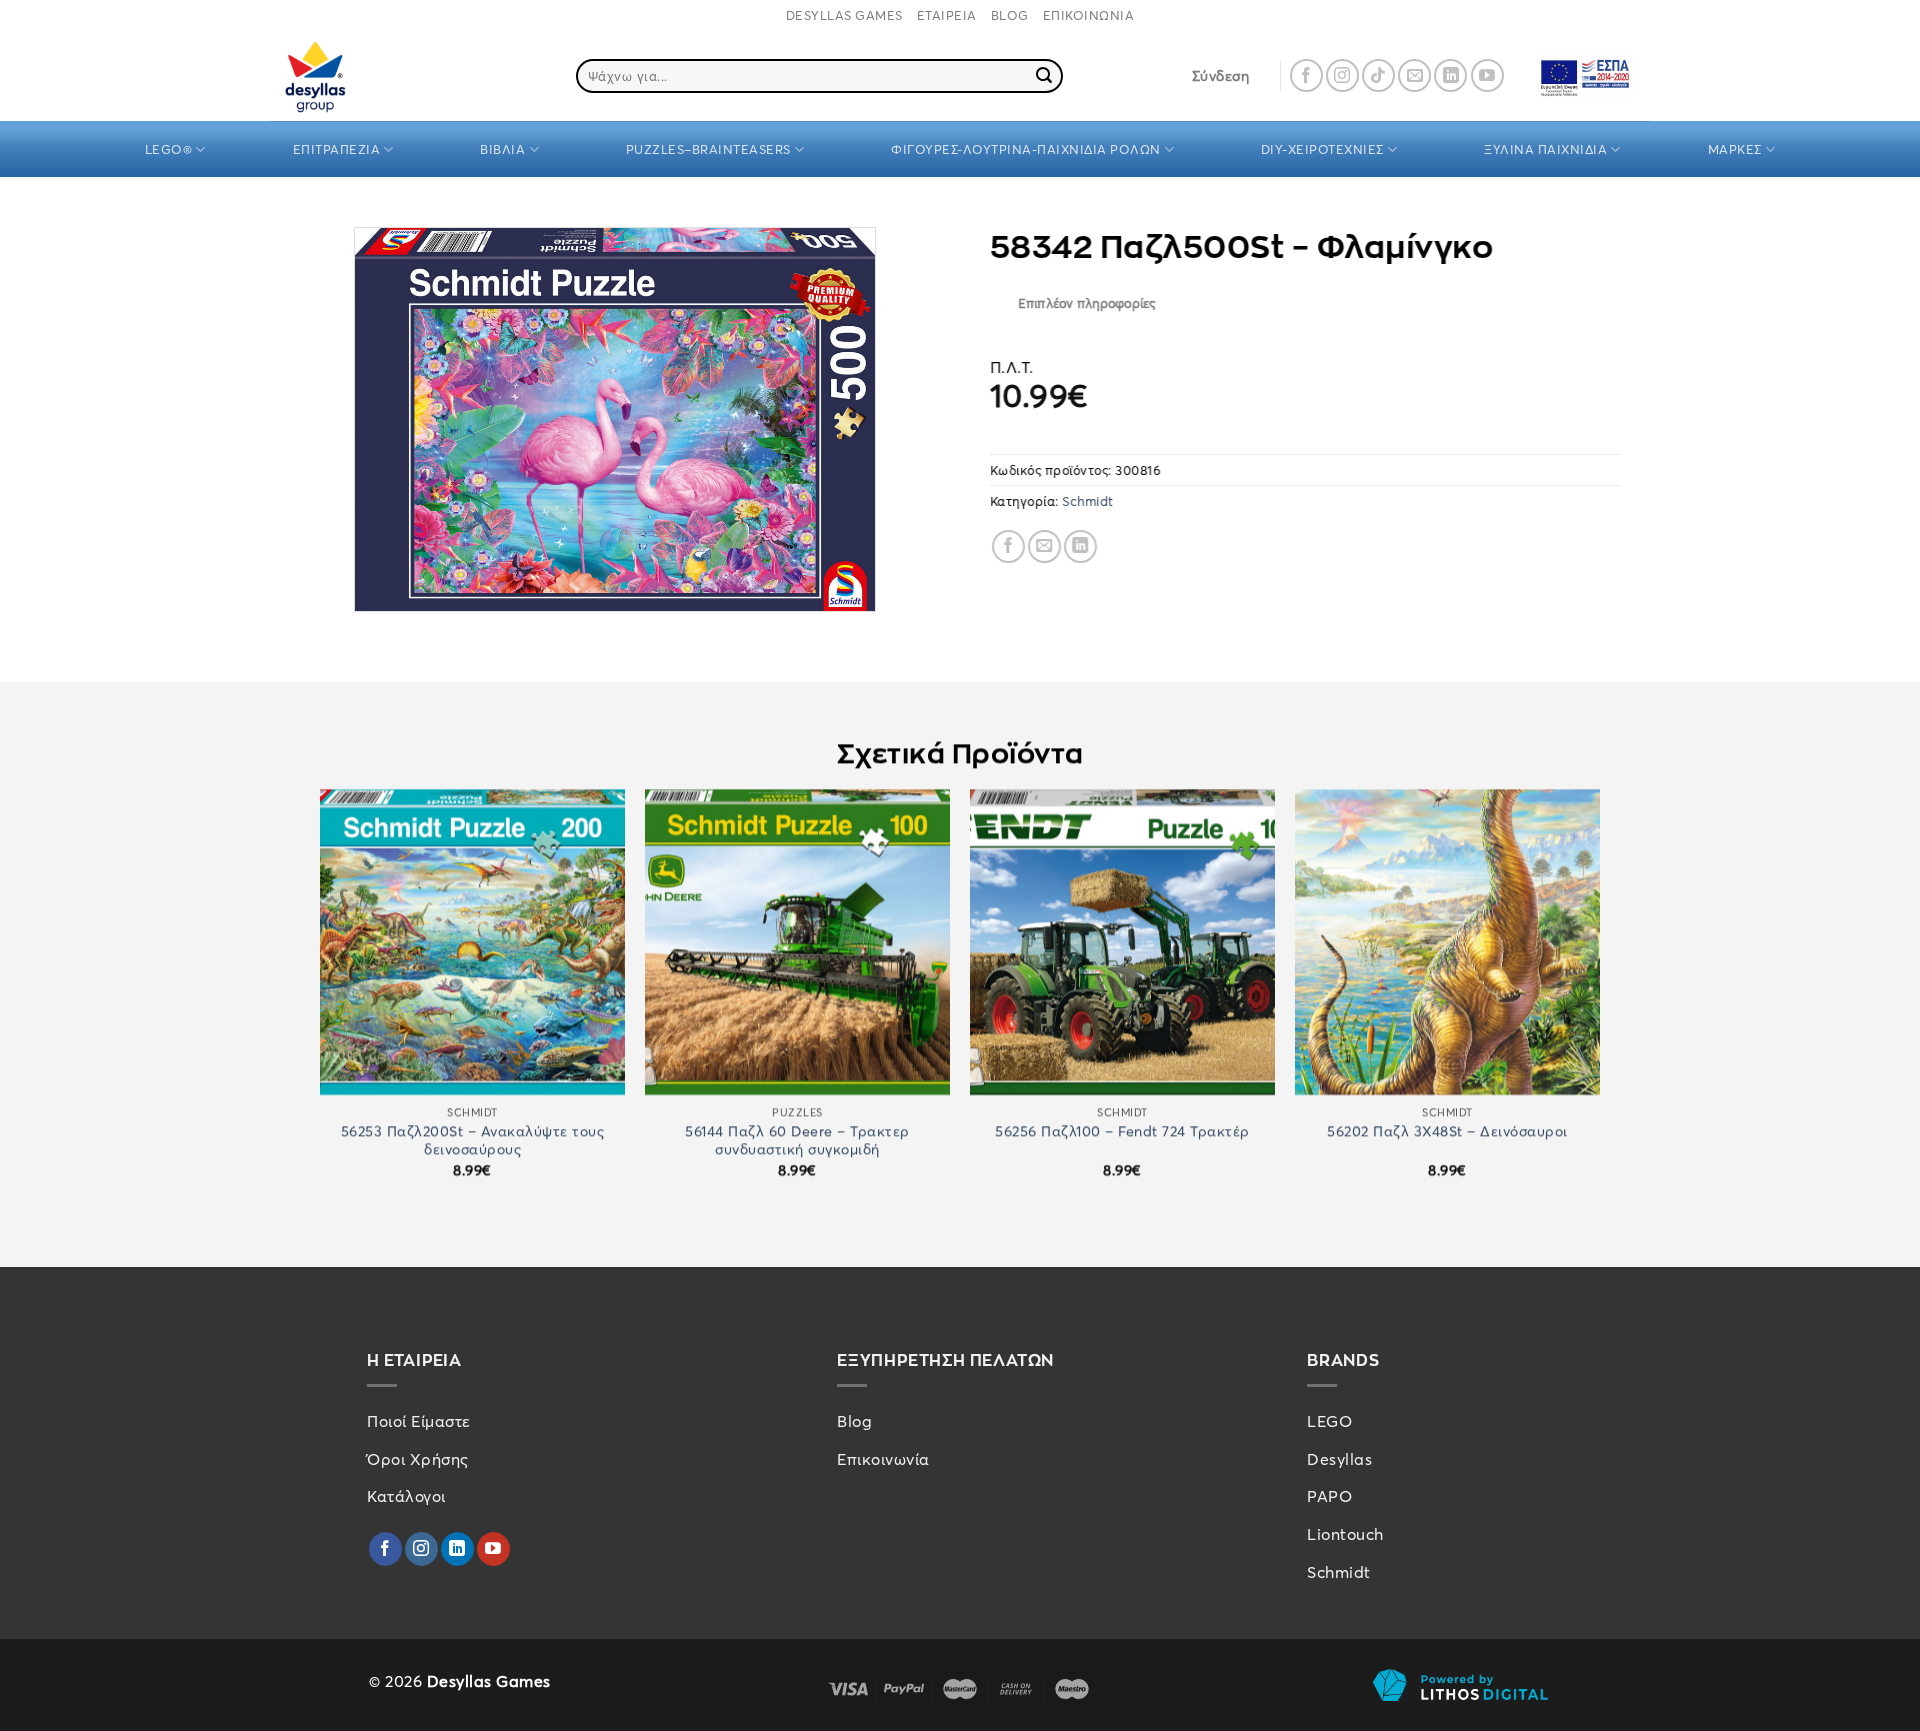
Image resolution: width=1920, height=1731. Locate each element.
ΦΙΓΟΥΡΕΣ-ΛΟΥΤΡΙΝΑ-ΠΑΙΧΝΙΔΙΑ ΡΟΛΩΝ (1026, 149)
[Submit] (1045, 76)
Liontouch (1345, 1534)
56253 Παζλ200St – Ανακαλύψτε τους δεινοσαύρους (473, 1140)
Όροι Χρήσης (418, 1459)
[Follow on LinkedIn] (1450, 75)
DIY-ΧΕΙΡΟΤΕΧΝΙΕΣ (1322, 149)
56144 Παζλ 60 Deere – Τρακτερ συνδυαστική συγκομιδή (797, 1140)
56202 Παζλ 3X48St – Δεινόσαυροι (1447, 1131)
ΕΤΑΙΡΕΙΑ (947, 15)
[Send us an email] (1414, 75)
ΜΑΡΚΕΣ (1735, 149)
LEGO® (169, 149)
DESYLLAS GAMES (844, 15)
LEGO (1329, 1421)
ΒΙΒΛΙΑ (502, 149)
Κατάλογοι (406, 1496)
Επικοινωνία (883, 1459)
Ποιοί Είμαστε (419, 1421)
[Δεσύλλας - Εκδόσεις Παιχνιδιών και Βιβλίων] (353, 75)
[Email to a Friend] (1044, 546)
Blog (854, 1421)
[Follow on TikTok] (1378, 75)
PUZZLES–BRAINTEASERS (708, 149)
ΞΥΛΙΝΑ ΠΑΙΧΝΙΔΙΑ (1545, 149)
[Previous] (321, 1001)
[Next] (1599, 1001)
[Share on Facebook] (1008, 546)
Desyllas (1339, 1459)
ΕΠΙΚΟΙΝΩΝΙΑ (1089, 15)
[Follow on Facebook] (1306, 75)
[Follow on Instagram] (1342, 75)
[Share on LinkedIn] (1080, 546)
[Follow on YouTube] (1487, 75)
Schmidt (1089, 502)
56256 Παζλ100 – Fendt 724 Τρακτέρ (1122, 1131)
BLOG (1010, 15)
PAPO (1329, 1496)
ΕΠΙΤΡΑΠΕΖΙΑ (337, 149)
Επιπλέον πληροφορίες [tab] (1087, 304)
